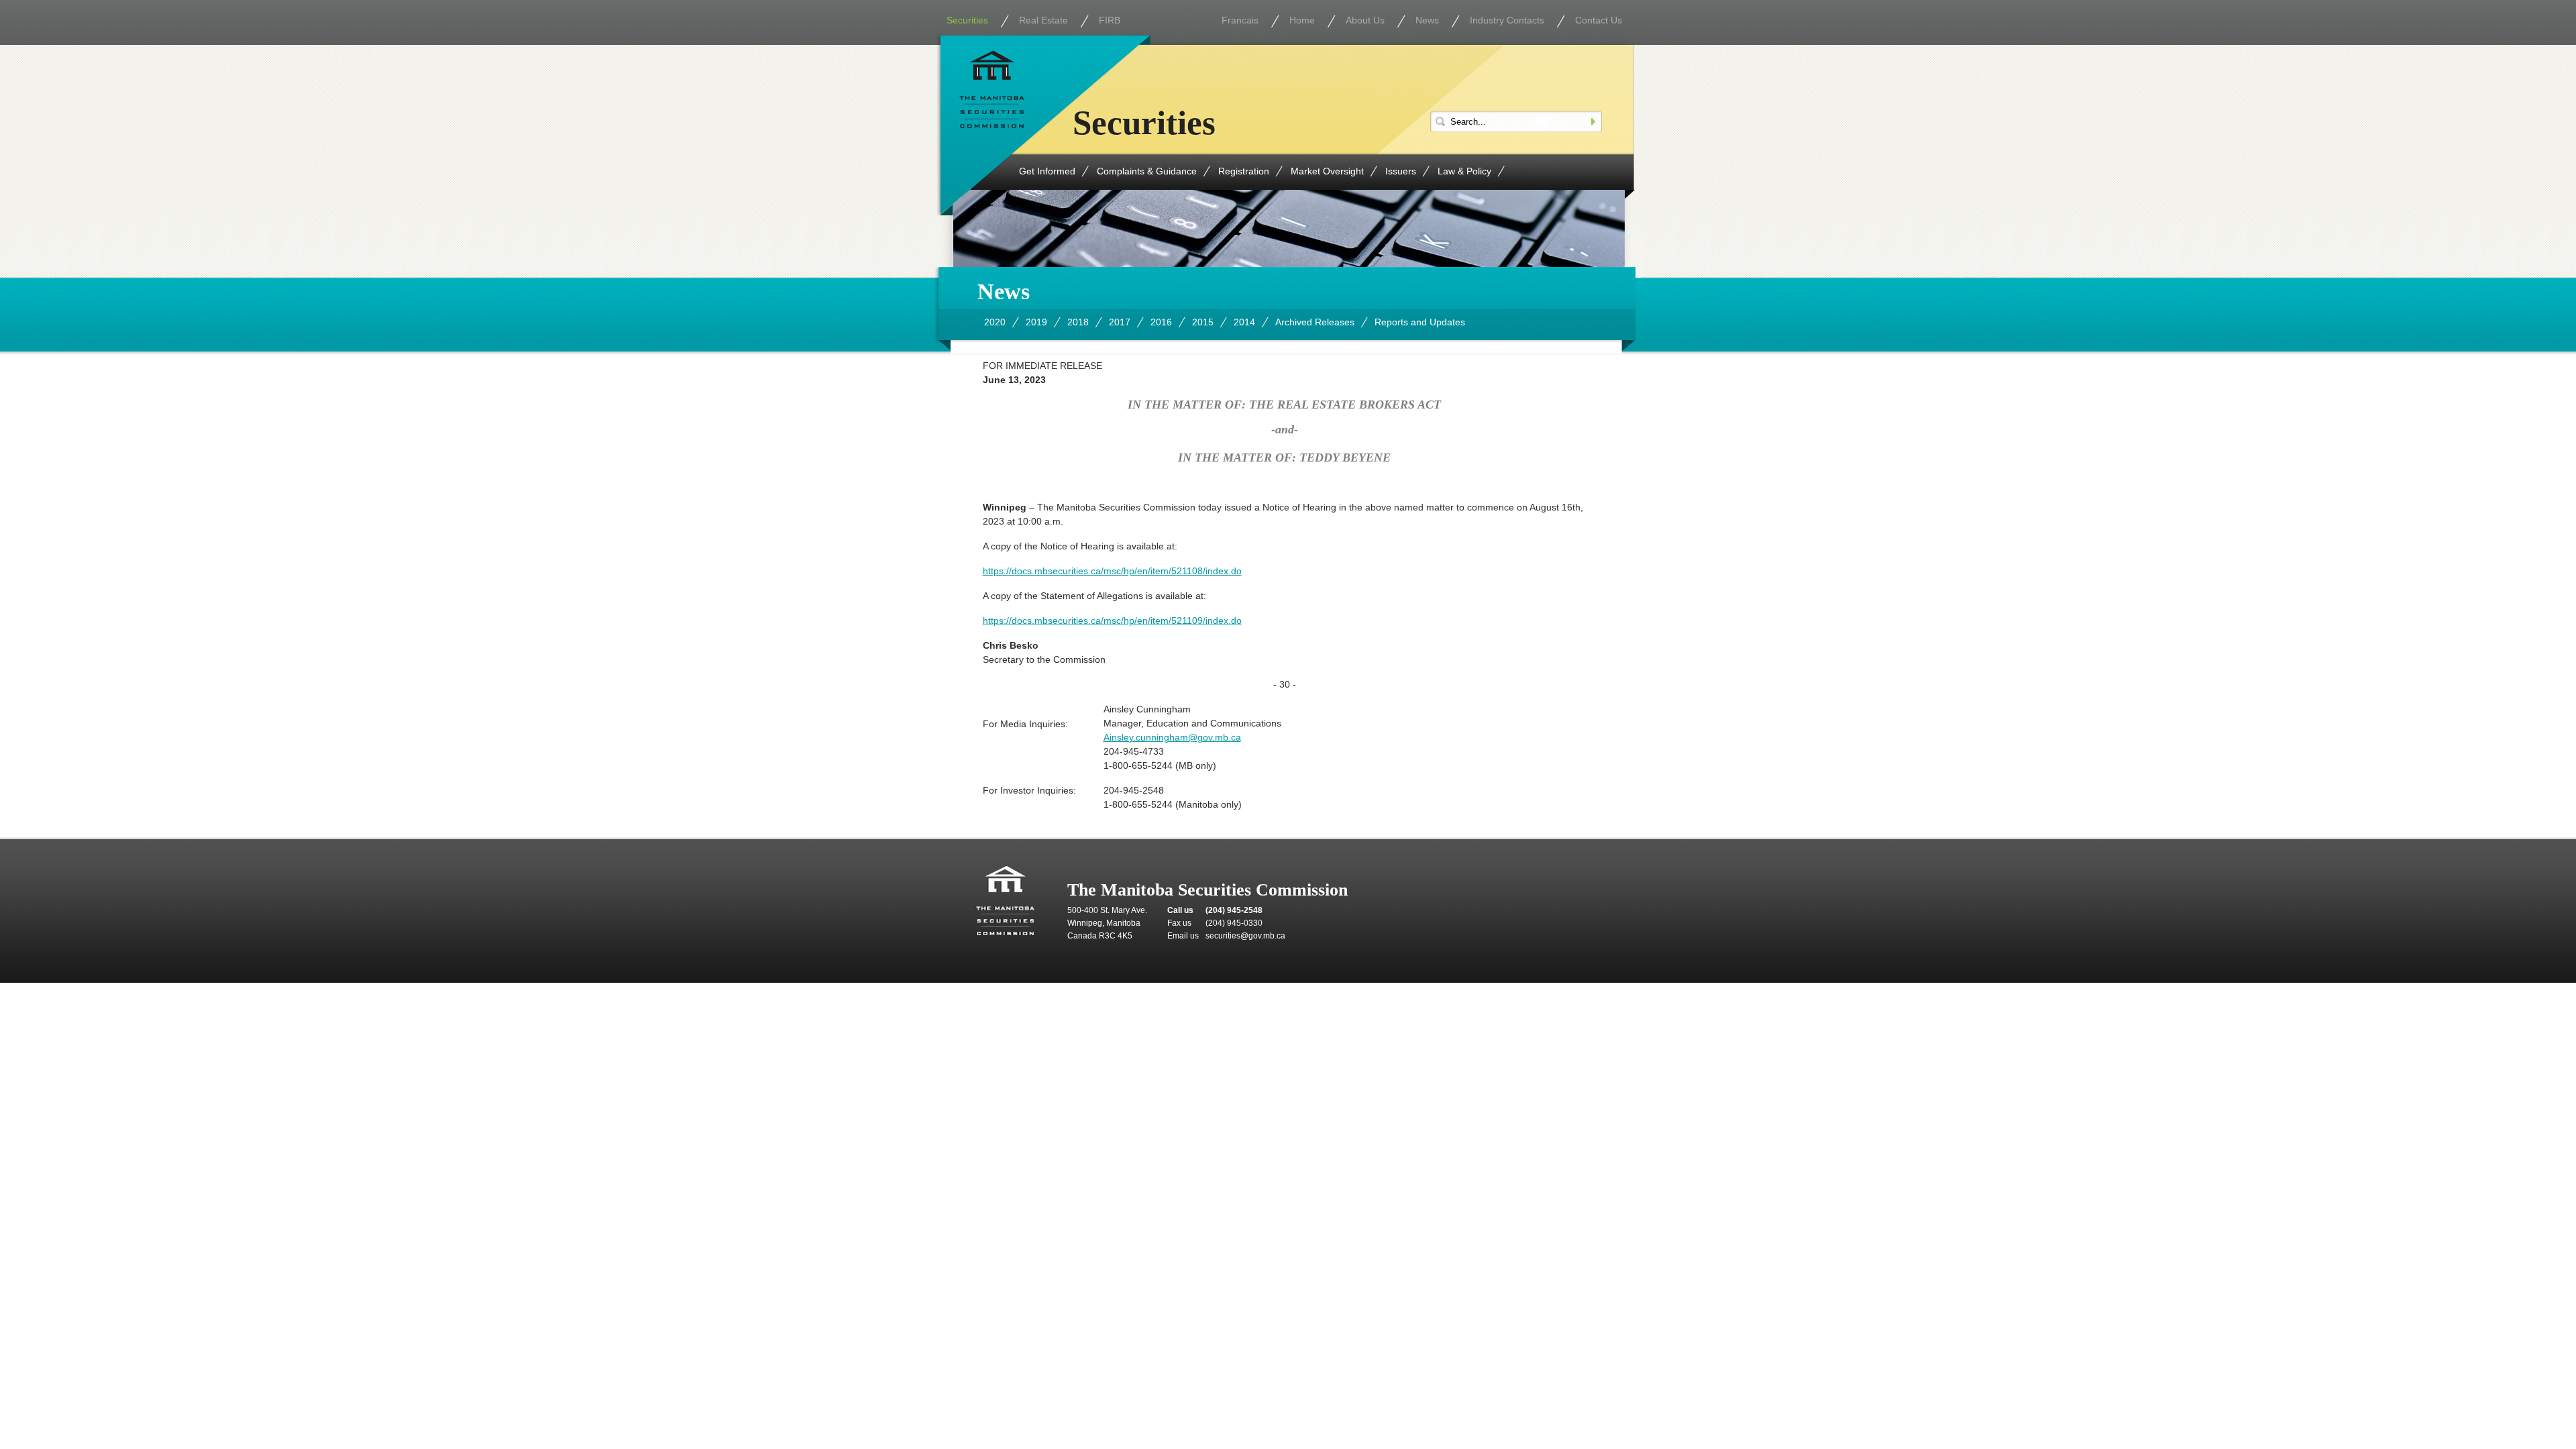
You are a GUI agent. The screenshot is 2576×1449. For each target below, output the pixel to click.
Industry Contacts (1507, 20)
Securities (967, 20)
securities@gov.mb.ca (1245, 936)
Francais (1240, 20)
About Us (1365, 20)
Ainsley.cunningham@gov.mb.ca (1172, 737)
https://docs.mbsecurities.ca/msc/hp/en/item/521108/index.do (1112, 571)
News (1427, 20)
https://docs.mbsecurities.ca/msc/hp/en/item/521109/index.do (1112, 621)
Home (1302, 20)
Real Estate (1043, 20)
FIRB (1110, 20)
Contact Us (1599, 20)
